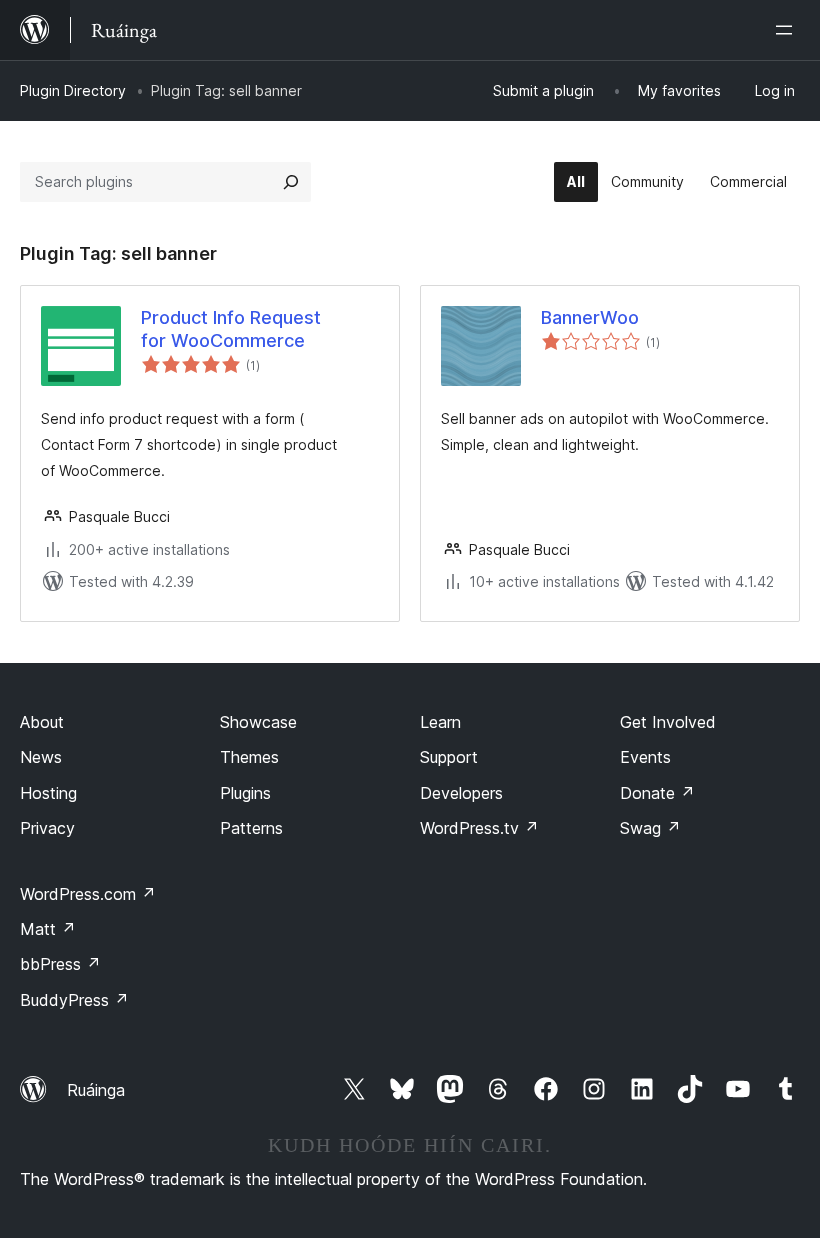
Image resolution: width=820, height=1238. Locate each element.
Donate (657, 793)
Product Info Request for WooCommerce (231, 329)
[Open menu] (788, 30)
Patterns (251, 828)
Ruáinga (96, 1090)
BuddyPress (74, 1000)
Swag (650, 828)
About (42, 722)
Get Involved (668, 722)
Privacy (47, 828)
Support (449, 757)
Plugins (245, 793)
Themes (249, 757)
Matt (48, 929)
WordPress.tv (479, 828)
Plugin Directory (73, 90)
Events (645, 757)
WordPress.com (88, 894)
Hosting (48, 793)
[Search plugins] (291, 182)
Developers (461, 793)
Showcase (258, 722)
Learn (440, 722)
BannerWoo (590, 317)
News (41, 757)
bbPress (60, 964)
